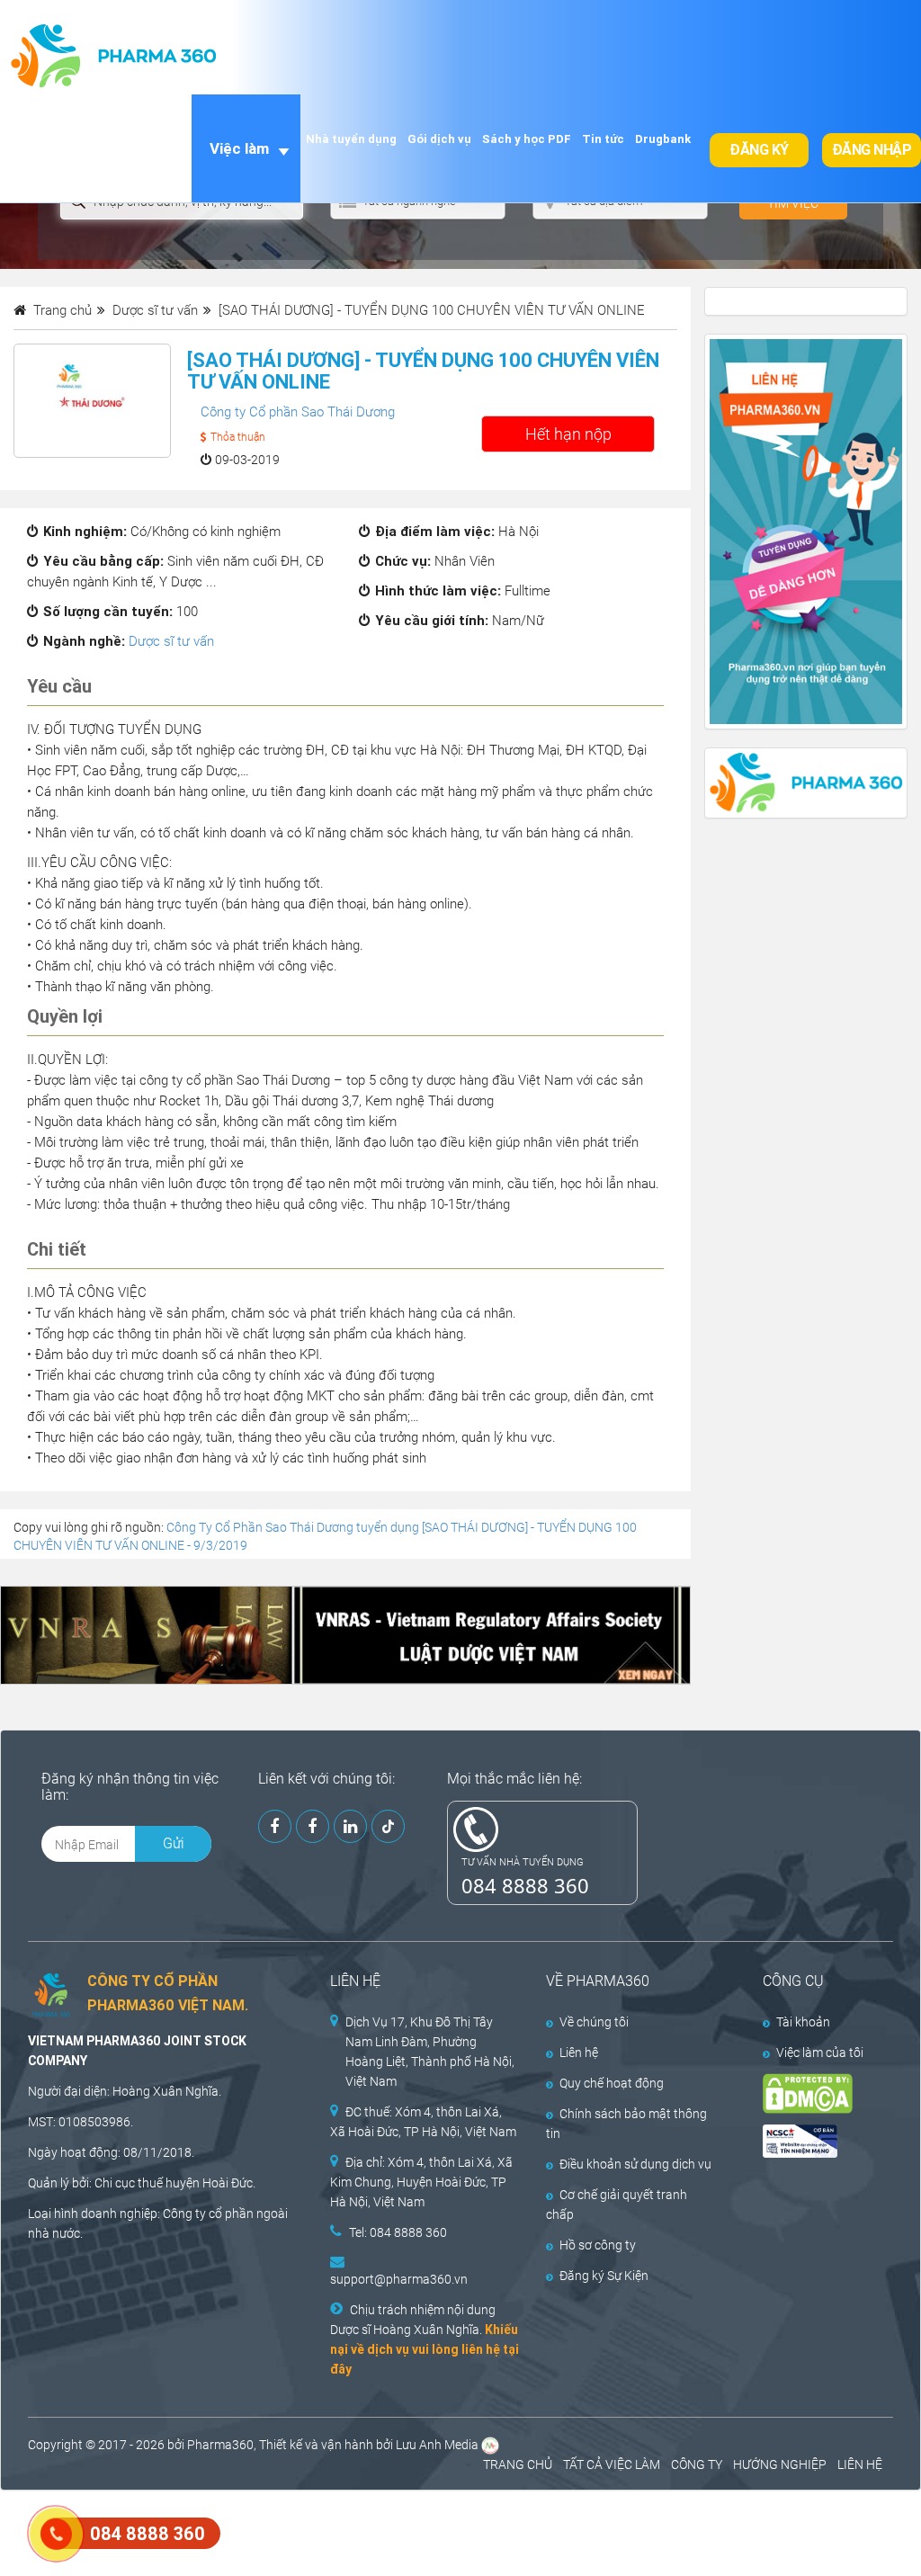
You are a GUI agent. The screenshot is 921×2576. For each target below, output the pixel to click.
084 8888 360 (525, 1885)
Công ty (184, 2214)
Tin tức (603, 139)
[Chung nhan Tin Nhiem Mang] (815, 2141)
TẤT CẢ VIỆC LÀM (612, 2464)
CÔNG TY (697, 2464)
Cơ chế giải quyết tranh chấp (617, 2205)
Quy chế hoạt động (612, 2083)
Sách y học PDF (527, 139)
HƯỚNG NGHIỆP (780, 2464)
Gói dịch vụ (439, 139)
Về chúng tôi (594, 2022)
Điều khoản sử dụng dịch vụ (635, 2164)
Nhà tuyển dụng (351, 139)
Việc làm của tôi (820, 2053)
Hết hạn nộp (568, 434)
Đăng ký (759, 150)
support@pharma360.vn (399, 2279)
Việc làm (239, 148)
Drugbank (663, 139)
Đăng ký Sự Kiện (604, 2276)
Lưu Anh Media (437, 2445)
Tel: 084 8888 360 (398, 2232)
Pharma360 (220, 2445)
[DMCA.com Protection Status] (815, 2093)
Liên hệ (579, 2053)
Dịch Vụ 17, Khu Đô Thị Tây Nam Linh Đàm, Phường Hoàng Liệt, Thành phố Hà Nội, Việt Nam (430, 2052)
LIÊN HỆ (860, 2464)
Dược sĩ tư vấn (171, 641)
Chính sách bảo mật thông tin (626, 2124)
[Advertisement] (327, 2531)
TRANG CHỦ (518, 2464)
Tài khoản (803, 2022)
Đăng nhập (872, 150)
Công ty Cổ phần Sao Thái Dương (298, 412)
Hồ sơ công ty (598, 2245)
